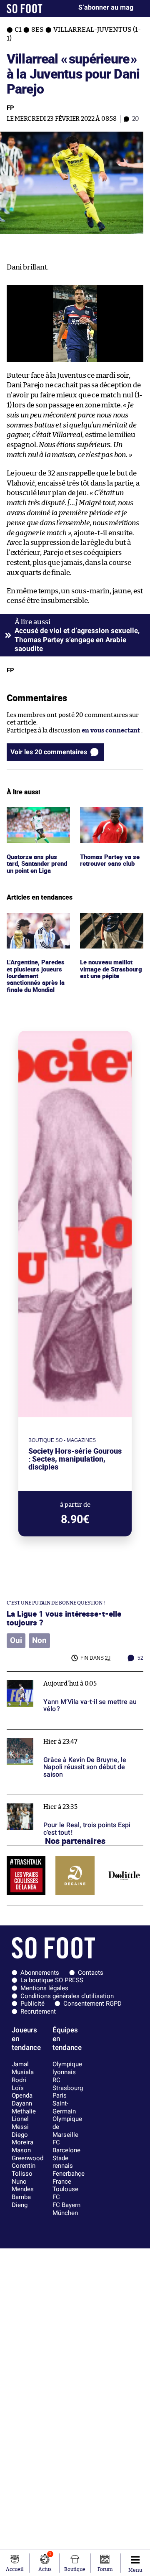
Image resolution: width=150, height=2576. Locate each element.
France (62, 2182)
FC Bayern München (66, 2209)
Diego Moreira (22, 2139)
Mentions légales (44, 1988)
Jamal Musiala (23, 2068)
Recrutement (38, 2011)
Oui (16, 1640)
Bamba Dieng (21, 2201)
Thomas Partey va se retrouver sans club (110, 815)
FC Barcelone (66, 2146)
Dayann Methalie (24, 2107)
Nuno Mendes (23, 2186)
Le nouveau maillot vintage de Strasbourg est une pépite (108, 928)
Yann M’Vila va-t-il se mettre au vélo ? (61, 1675)
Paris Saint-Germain (64, 2103)
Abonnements (40, 1973)
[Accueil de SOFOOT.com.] (25, 9)
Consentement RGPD (92, 2004)
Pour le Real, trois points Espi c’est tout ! (65, 1799)
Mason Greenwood (27, 2154)
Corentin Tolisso (24, 2170)
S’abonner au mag (106, 7)
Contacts (91, 1973)
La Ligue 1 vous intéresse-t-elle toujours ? (64, 1618)
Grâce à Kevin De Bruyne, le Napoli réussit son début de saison (74, 1737)
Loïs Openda (22, 2092)
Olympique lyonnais (67, 2068)
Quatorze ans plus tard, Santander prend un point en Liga (33, 823)
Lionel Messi (20, 2123)
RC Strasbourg (68, 2084)
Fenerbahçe (69, 2174)
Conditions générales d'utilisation (67, 1996)
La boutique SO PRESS (52, 1980)
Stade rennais (63, 2162)
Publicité (32, 2004)
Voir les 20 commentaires (49, 752)
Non (39, 1640)
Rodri (19, 2080)
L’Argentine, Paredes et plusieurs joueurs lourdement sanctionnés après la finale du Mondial (37, 932)
